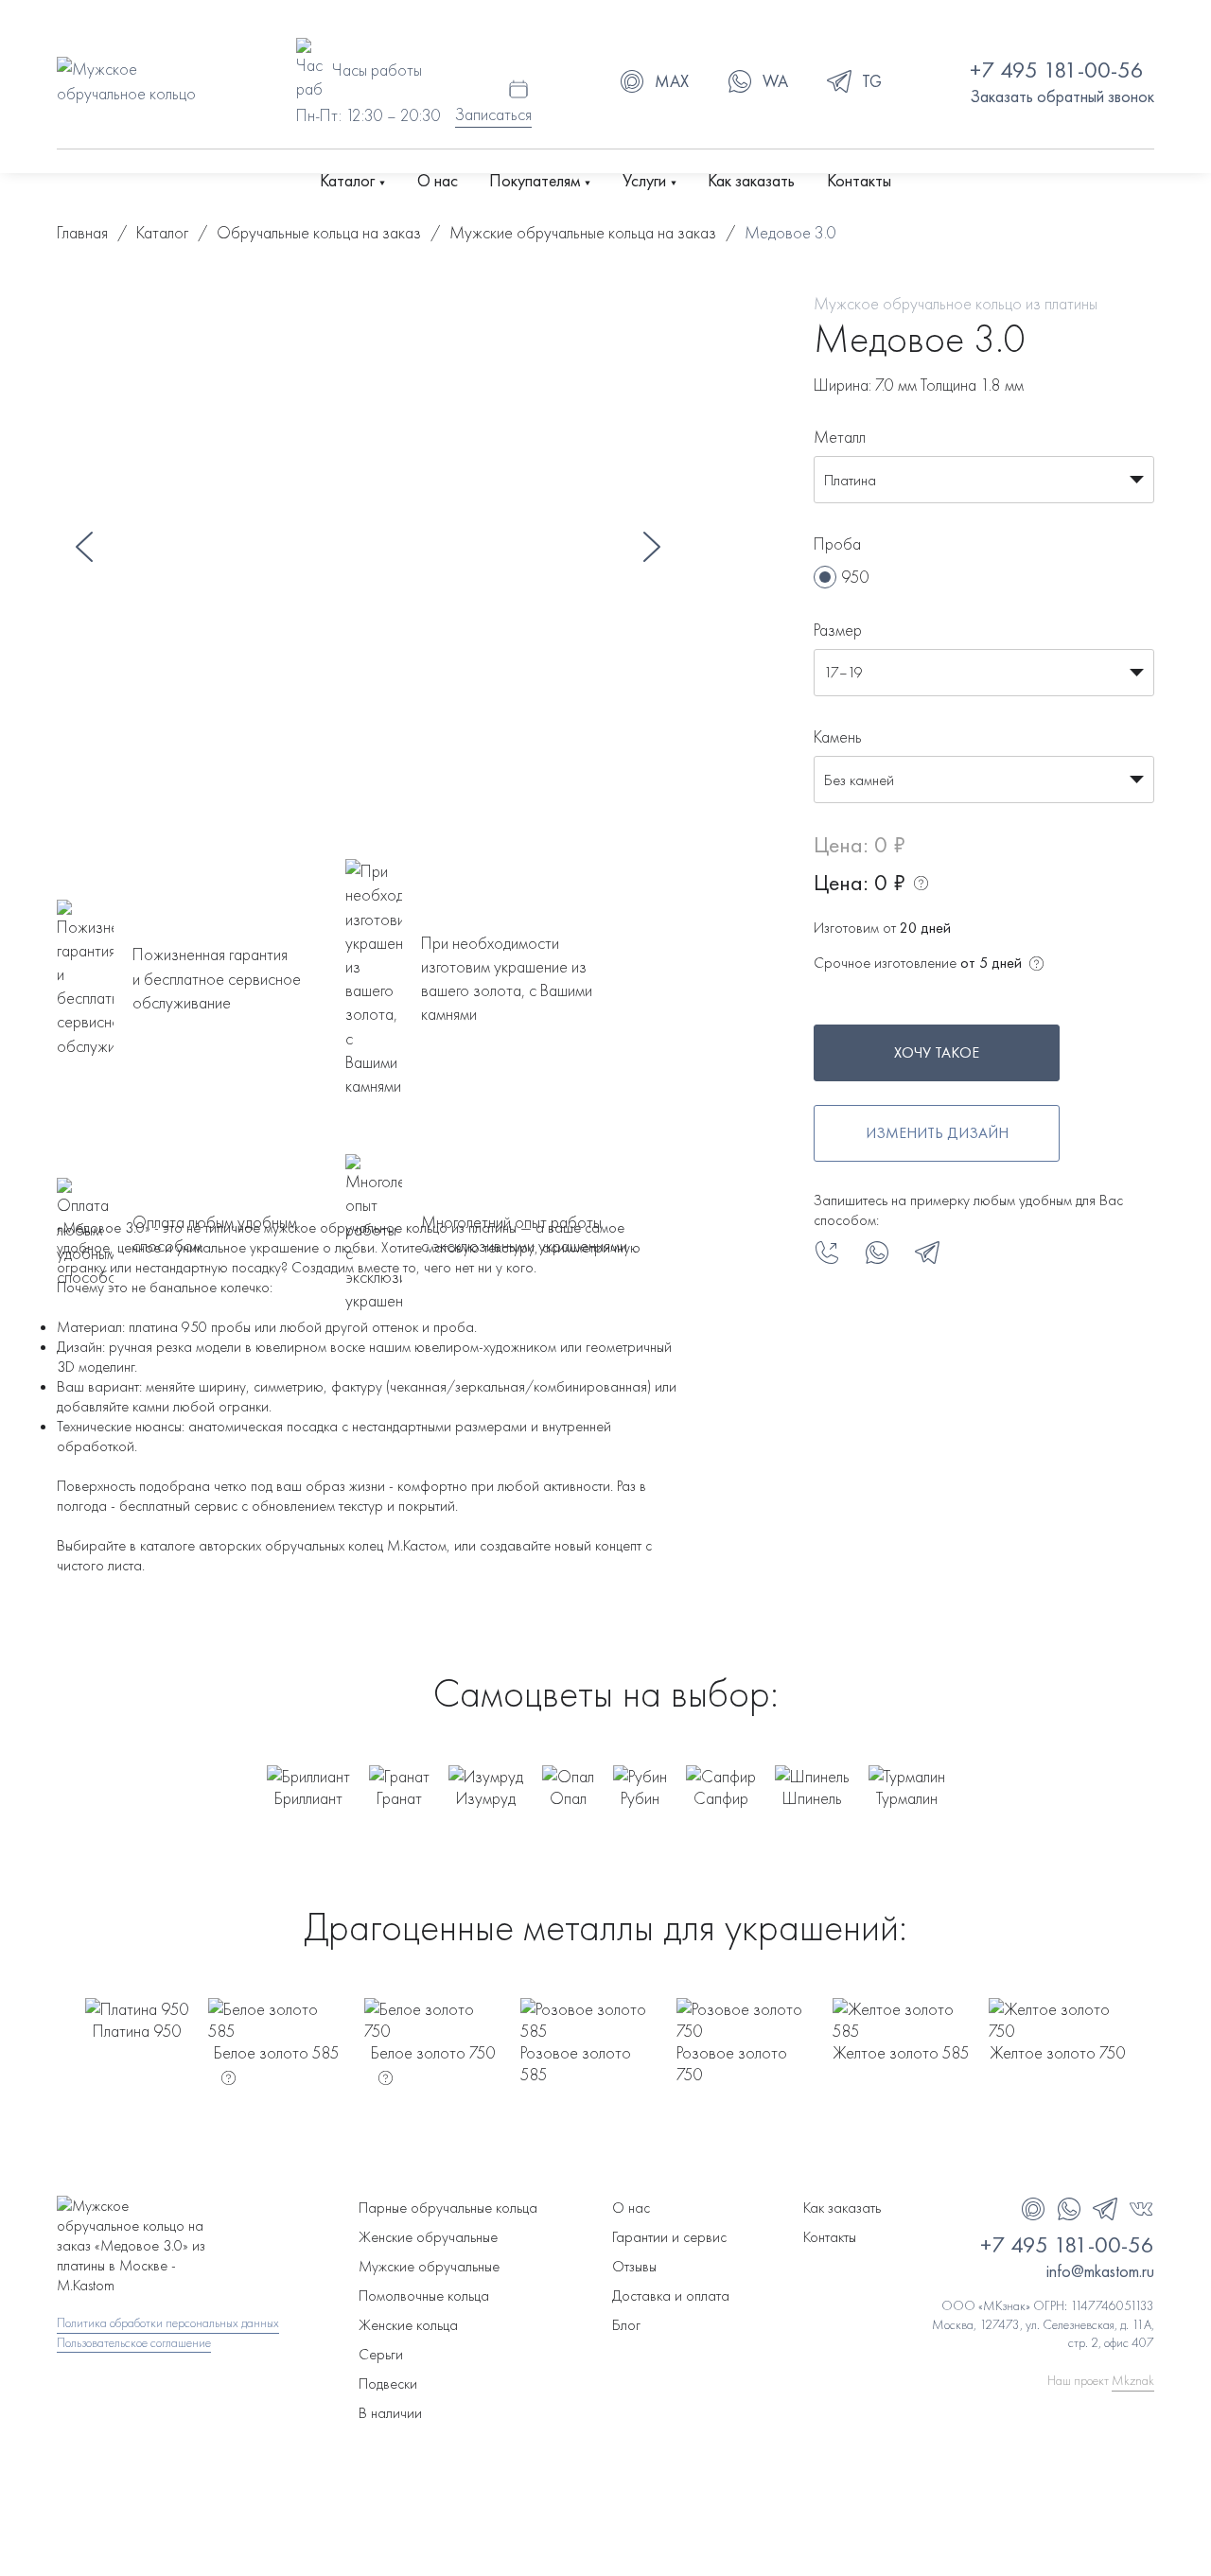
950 (855, 577)
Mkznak (1133, 2380)
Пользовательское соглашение (134, 2342)
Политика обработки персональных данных (168, 2322)
